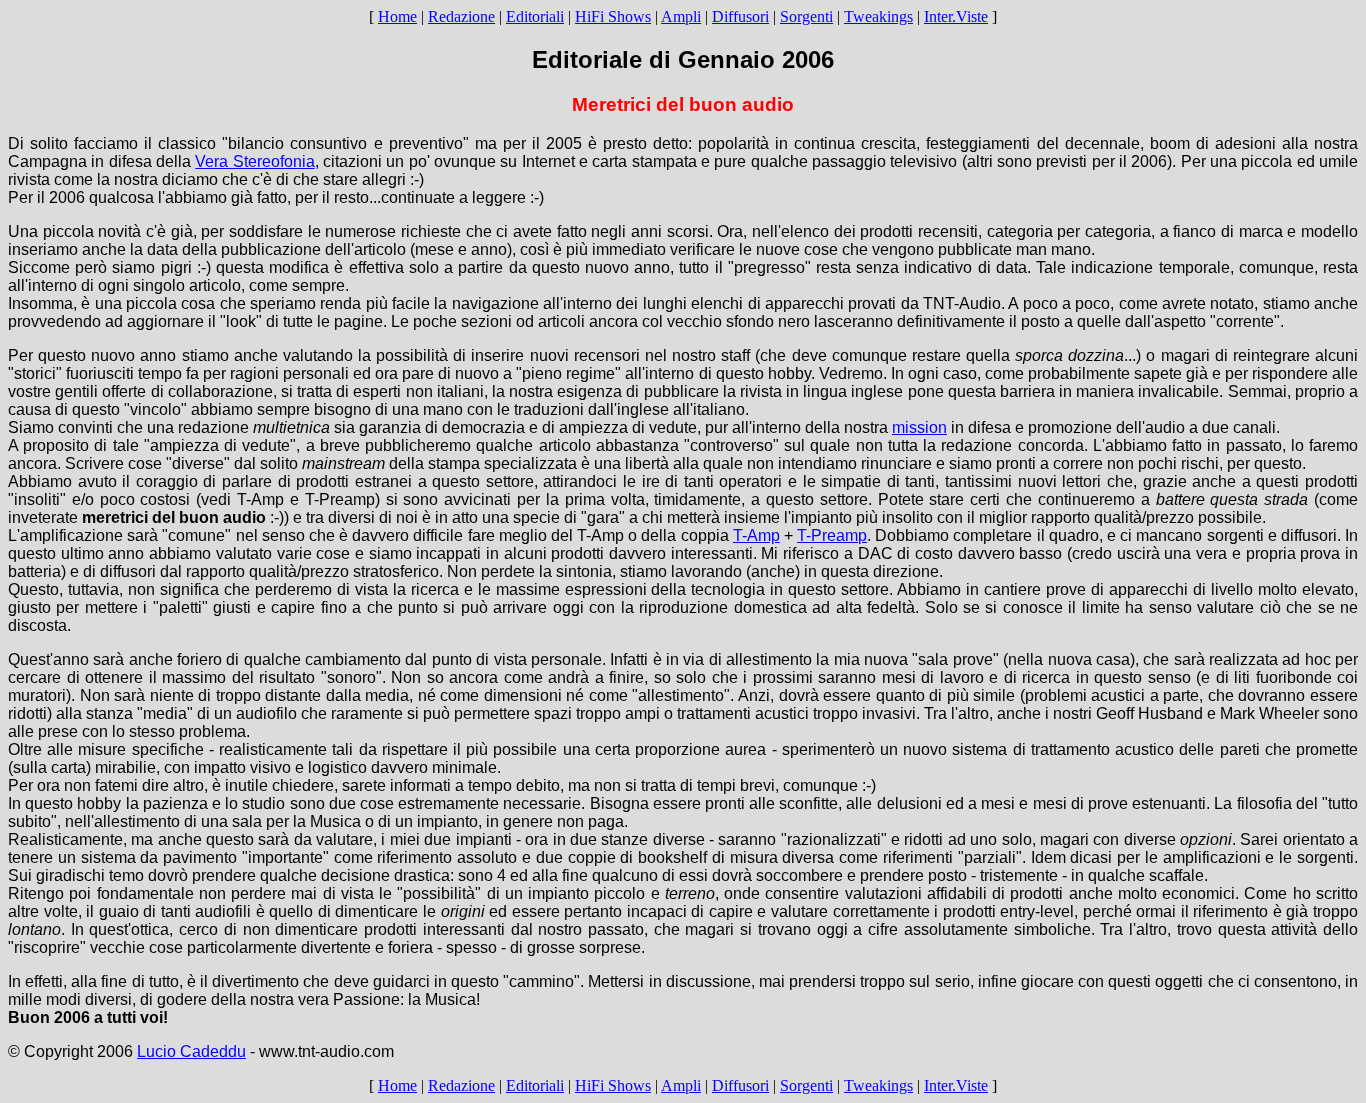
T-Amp (756, 535)
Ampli (681, 16)
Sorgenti (806, 16)
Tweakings (878, 16)
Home (397, 16)
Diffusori (740, 16)
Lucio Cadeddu (191, 1051)
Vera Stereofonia (254, 161)
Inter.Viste (956, 16)
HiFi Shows (613, 16)
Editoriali (535, 16)
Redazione (461, 16)
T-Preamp (832, 535)
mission (919, 427)
